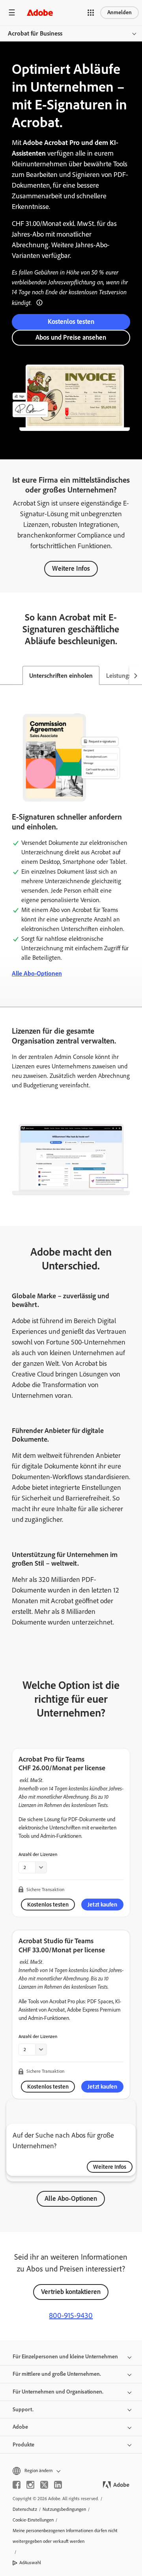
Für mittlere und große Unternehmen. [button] (57, 2374)
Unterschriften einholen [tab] (61, 676)
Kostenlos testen (71, 322)
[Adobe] (40, 12)
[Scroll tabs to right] (136, 675)
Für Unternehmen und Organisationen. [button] (58, 2392)
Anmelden (120, 12)
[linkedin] (58, 2485)
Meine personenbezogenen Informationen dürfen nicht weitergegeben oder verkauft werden (65, 2536)
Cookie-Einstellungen (33, 2520)
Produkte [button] (23, 2445)
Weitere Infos (71, 568)
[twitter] (44, 2485)
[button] (91, 13)
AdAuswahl (30, 2563)
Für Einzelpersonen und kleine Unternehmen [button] (65, 2357)
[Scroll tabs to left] (6, 675)
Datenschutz (25, 2509)
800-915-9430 (71, 2315)
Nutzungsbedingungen (64, 2509)
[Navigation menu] (12, 12)
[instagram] (30, 2485)
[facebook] (17, 2485)
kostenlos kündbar (88, 1788)
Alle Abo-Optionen (37, 973)
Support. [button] (23, 2410)
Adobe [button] (20, 2427)
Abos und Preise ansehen (71, 337)
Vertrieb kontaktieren (71, 2292)
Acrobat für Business (35, 33)
